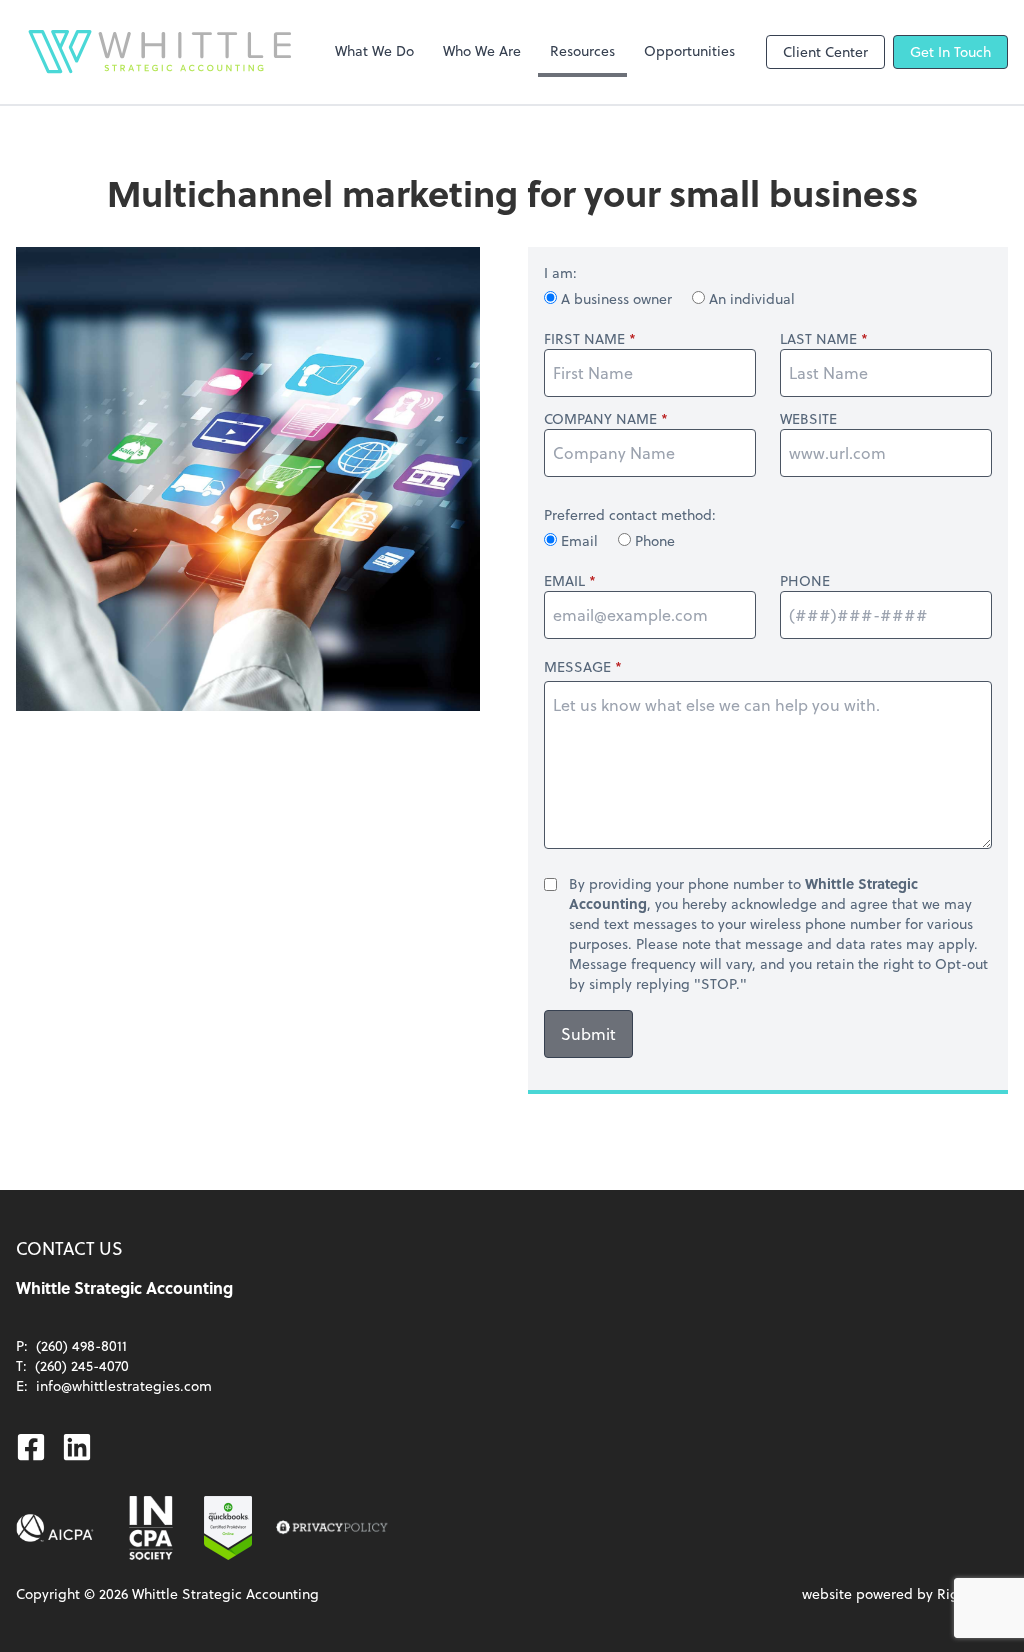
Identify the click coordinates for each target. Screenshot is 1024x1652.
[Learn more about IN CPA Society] (149, 1528)
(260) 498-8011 (81, 1345)
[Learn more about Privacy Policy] (332, 1528)
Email (579, 540)
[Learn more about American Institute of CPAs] (55, 1528)
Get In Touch (950, 51)
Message (577, 666)
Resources (582, 50)
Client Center (825, 51)
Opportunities (689, 50)
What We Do (374, 50)
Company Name (600, 419)
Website (808, 419)
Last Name (818, 339)
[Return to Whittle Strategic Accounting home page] (160, 52)
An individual (750, 298)
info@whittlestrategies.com (124, 1385)
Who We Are (482, 50)
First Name (584, 339)
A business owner (616, 298)
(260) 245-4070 (82, 1365)
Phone (653, 540)
